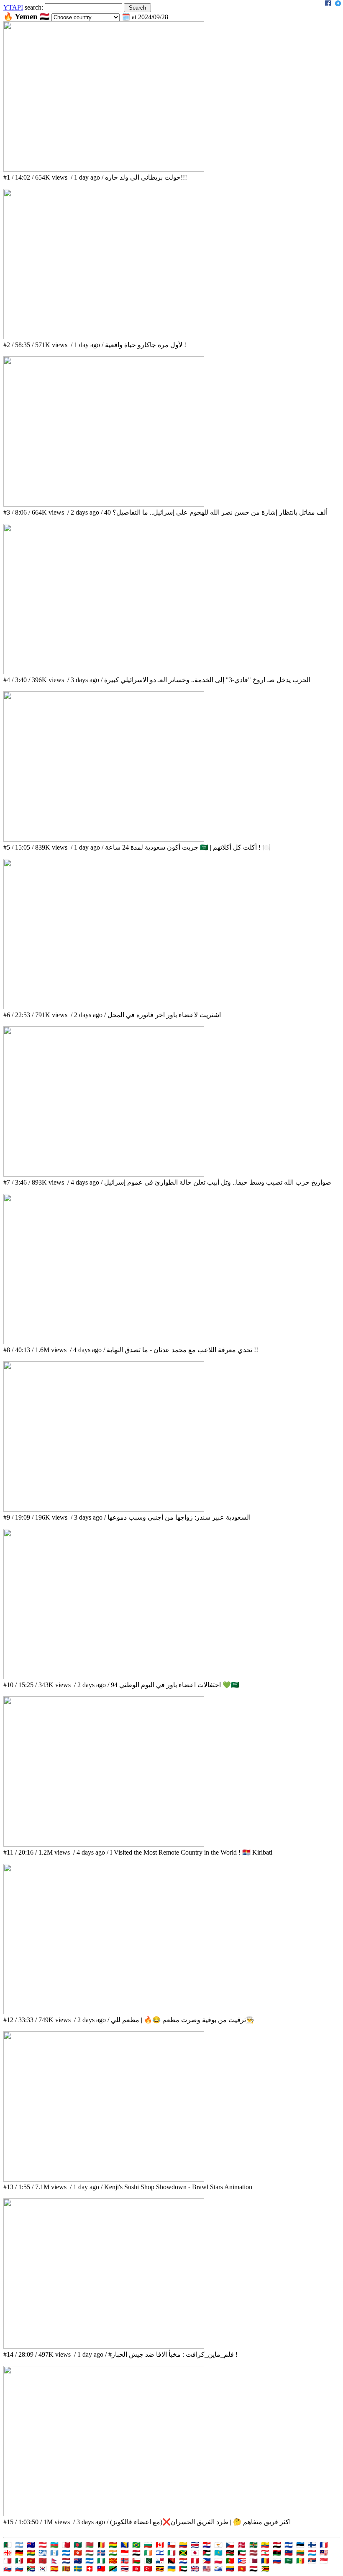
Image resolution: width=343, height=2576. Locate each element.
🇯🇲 (183, 2553)
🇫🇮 (312, 2545)
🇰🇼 (242, 2553)
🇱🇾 (277, 2553)
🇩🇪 (19, 2553)
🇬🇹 (54, 2553)
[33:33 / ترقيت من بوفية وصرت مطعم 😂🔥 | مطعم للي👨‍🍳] (104, 2012)
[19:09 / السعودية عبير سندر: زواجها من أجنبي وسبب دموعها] (104, 1509)
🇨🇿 (230, 2545)
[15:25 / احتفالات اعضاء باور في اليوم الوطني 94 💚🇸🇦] (104, 1677)
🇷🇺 (277, 2561)
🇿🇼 (265, 2569)
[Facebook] (328, 4)
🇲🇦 (43, 2561)
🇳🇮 (90, 2561)
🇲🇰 (113, 2561)
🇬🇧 (195, 2569)
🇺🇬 (160, 2569)
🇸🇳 (300, 2561)
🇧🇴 (113, 2545)
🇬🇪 (8, 2553)
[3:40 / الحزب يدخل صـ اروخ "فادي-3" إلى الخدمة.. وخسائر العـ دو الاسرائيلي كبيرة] (104, 672)
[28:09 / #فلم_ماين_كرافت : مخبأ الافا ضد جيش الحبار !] (104, 2346)
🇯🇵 (195, 2553)
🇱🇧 (265, 2553)
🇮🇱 (160, 2553)
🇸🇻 (289, 2545)
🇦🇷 (19, 2545)
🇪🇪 (300, 2545)
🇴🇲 (136, 2561)
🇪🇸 (54, 2569)
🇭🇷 (207, 2545)
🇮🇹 (171, 2553)
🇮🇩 (125, 2553)
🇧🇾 (90, 2545)
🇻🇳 (242, 2569)
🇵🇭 (207, 2561)
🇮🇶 (136, 2553)
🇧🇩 (78, 2545)
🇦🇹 (43, 2545)
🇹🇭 (125, 2569)
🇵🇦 (160, 2561)
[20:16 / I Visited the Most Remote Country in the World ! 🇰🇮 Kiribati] (104, 1844)
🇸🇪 (78, 2569)
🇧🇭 (66, 2545)
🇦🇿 (54, 2545)
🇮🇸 (101, 2553)
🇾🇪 (253, 2569)
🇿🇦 (31, 2569)
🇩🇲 (253, 2545)
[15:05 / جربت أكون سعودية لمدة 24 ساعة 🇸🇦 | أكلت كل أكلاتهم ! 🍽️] (104, 839)
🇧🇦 (125, 2545)
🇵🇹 (230, 2561)
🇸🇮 (19, 2569)
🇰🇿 (218, 2553)
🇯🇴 (207, 2553)
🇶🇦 (253, 2561)
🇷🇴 (265, 2561)
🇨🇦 (160, 2545)
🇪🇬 (277, 2545)
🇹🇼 (101, 2569)
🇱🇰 (66, 2569)
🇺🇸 (207, 2569)
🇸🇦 (289, 2561)
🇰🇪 (230, 2553)
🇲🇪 (31, 2561)
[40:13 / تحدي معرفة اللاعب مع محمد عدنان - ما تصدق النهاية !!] (104, 1342)
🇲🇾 (324, 2553)
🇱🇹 (300, 2553)
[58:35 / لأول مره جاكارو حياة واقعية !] (104, 337)
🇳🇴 (125, 2561)
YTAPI (13, 7)
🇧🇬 (148, 2545)
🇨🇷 (195, 2545)
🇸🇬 (324, 2561)
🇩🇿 (8, 2545)
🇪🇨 (265, 2545)
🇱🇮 (289, 2553)
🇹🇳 (136, 2569)
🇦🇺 (31, 2545)
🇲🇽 (19, 2561)
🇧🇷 (136, 2545)
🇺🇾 (218, 2569)
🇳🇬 (101, 2561)
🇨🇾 (218, 2545)
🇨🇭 (90, 2569)
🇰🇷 (43, 2569)
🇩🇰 (242, 2545)
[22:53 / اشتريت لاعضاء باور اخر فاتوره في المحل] (104, 1007)
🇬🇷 (43, 2553)
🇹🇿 (113, 2569)
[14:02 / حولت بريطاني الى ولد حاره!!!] (104, 169)
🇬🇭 (31, 2553)
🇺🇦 (171, 2569)
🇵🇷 (242, 2561)
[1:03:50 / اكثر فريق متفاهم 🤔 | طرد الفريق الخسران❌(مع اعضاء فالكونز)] (104, 2514)
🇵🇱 (218, 2561)
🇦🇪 (183, 2569)
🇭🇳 (66, 2553)
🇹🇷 (148, 2569)
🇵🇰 (148, 2561)
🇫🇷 (324, 2545)
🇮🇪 (148, 2553)
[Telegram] (338, 4)
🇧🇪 (101, 2545)
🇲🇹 (8, 2561)
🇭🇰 (78, 2553)
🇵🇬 (171, 2561)
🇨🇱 (171, 2545)
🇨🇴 (183, 2545)
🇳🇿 (78, 2561)
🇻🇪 (230, 2569)
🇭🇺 (90, 2553)
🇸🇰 (8, 2569)
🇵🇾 (183, 2561)
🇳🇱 (66, 2561)
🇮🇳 (113, 2553)
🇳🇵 (54, 2561)
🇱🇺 (312, 2553)
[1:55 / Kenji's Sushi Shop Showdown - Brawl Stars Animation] (104, 2179)
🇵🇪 (195, 2561)
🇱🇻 (253, 2553)
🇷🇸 (312, 2561)
